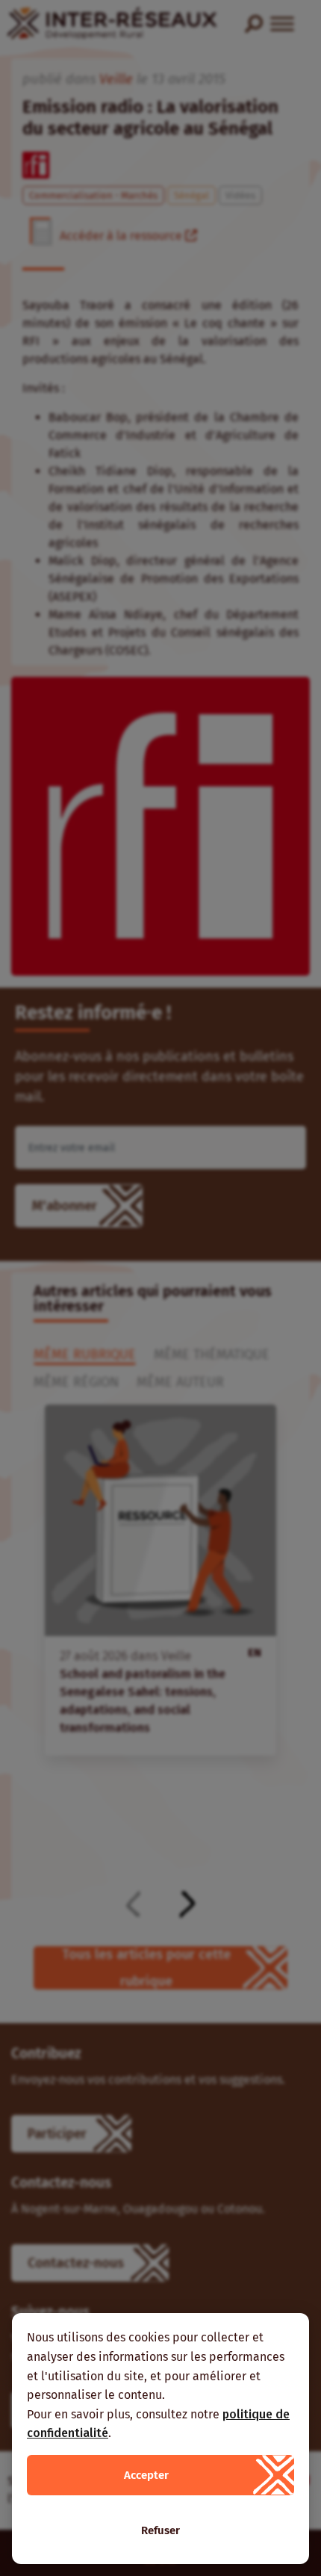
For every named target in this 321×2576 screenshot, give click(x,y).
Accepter (146, 2475)
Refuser (160, 2530)
